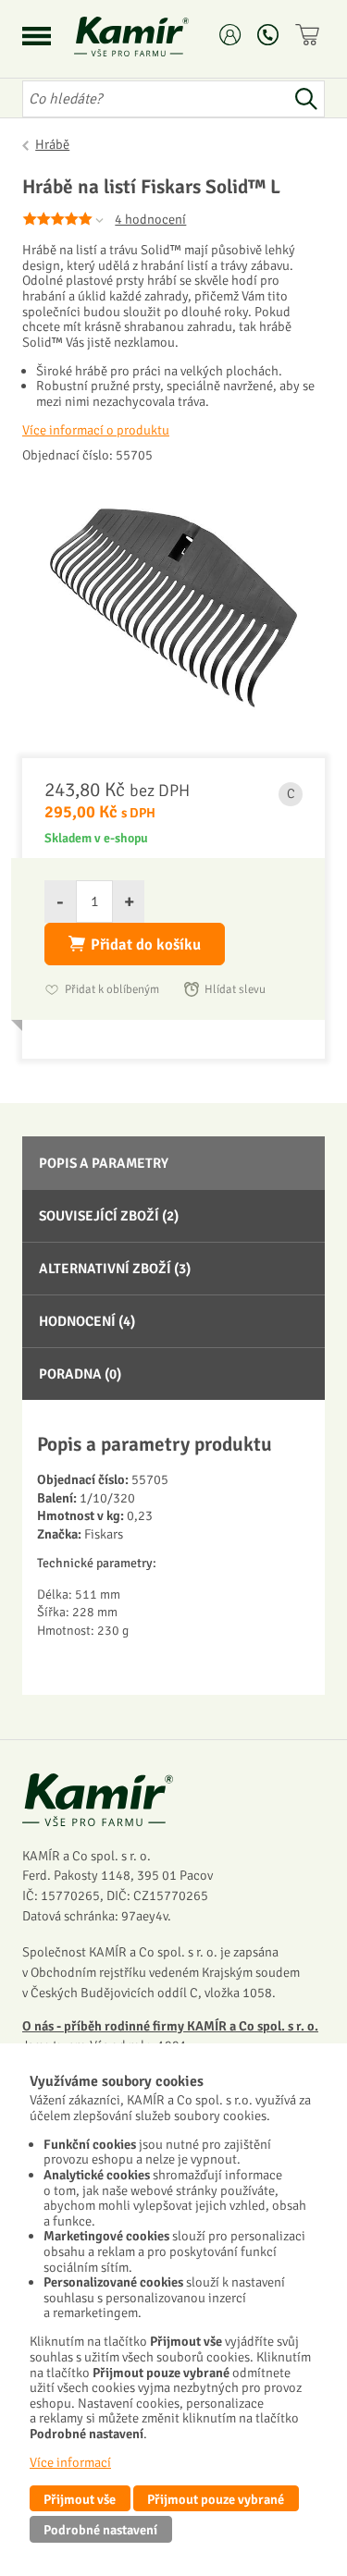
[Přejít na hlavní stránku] (154, 37)
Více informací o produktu (96, 430)
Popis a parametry (104, 1163)
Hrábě (52, 144)
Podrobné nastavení (100, 2530)
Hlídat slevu (235, 989)
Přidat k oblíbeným (112, 989)
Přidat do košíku (146, 945)
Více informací (70, 2462)
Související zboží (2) (109, 1216)
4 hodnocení (150, 219)
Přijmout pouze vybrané (216, 2499)
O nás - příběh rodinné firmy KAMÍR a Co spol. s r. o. (170, 2026)
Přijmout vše (80, 2499)
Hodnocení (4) (87, 1321)
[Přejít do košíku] (310, 35)
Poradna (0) (80, 1374)
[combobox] (155, 99)
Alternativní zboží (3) (115, 1269)
